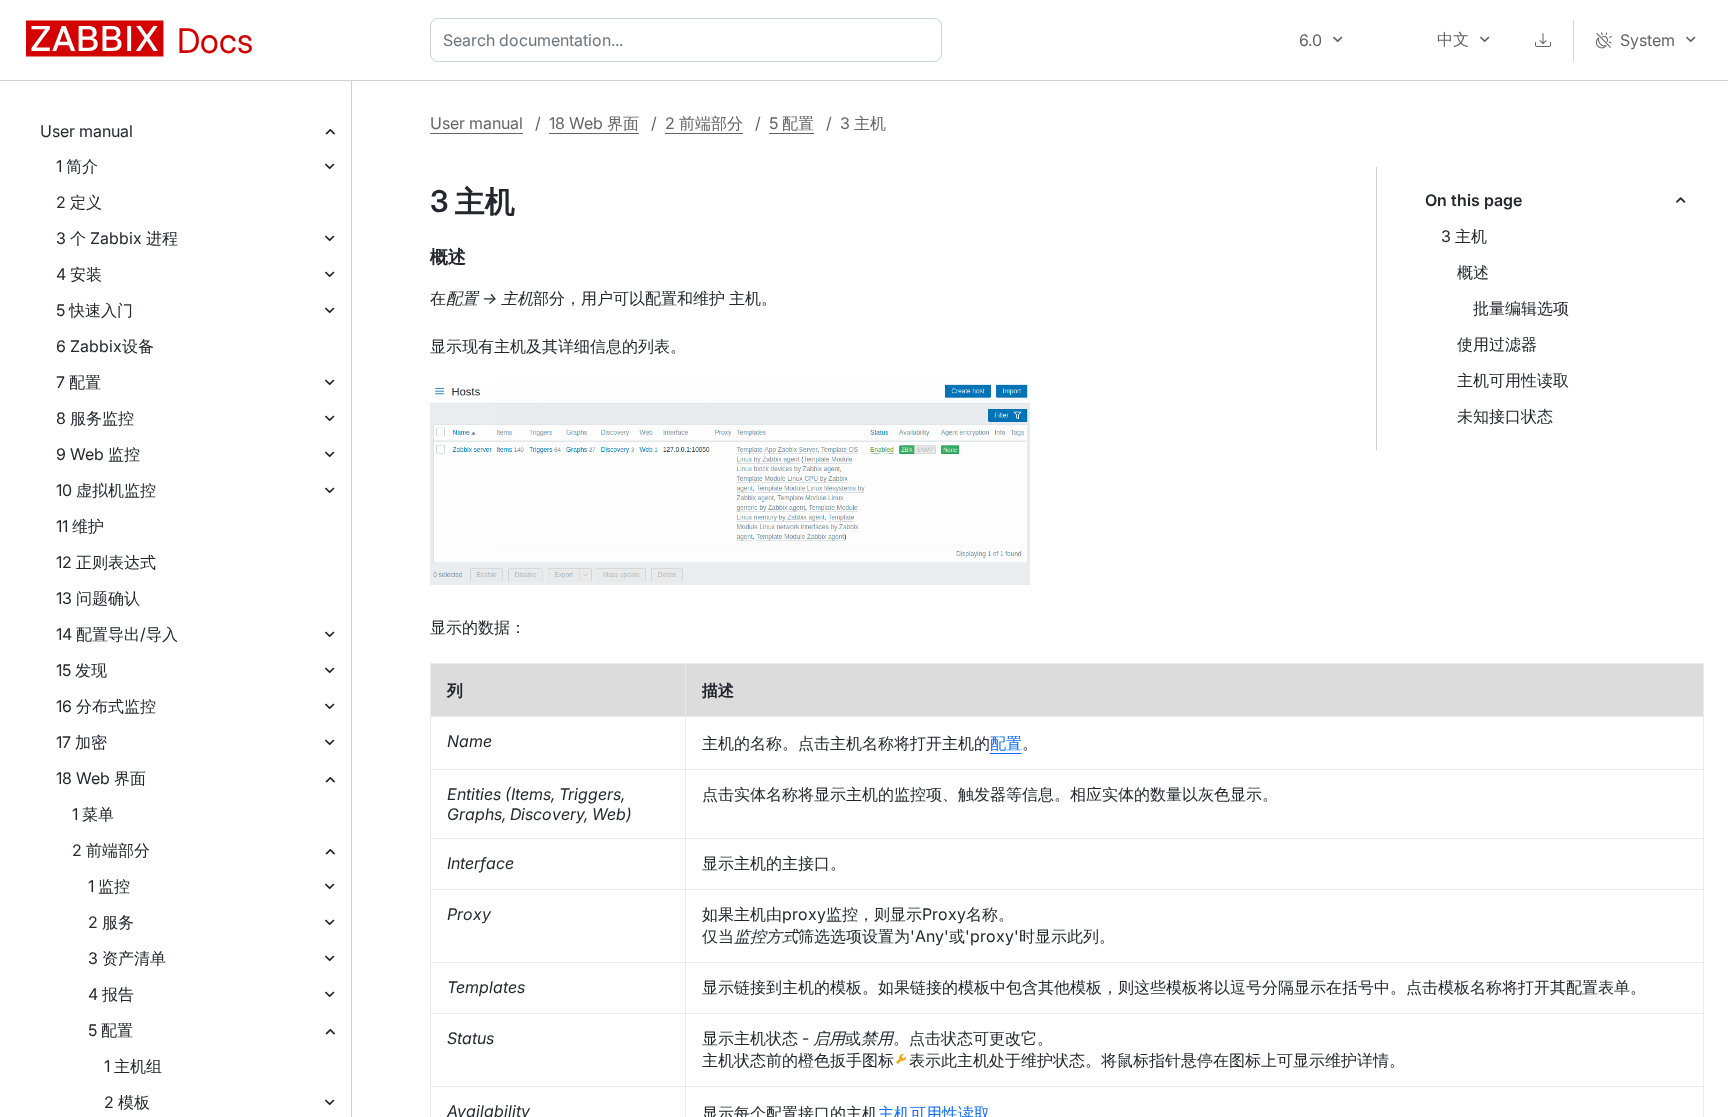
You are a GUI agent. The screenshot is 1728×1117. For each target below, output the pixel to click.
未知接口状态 (1505, 416)
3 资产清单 (127, 958)
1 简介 (77, 166)
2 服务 (111, 922)
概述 (1473, 272)
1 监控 (109, 886)
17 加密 (81, 742)
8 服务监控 (95, 418)
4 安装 (79, 274)
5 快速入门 (94, 310)
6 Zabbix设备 (105, 346)
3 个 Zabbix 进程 (117, 238)
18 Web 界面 (101, 778)
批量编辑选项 (1521, 308)
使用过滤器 (1497, 344)
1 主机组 (133, 1066)
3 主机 (1464, 236)
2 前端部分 (111, 850)
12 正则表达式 (106, 562)
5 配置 (110, 1030)
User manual (86, 131)
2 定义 (79, 202)
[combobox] (690, 40)
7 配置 (78, 382)
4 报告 (111, 994)
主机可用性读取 (1513, 380)
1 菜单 (93, 814)
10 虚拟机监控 (106, 490)
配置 (1006, 743)
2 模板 (127, 1102)
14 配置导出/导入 (117, 634)
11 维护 (80, 526)
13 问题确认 (98, 598)
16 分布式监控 (106, 706)
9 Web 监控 (98, 454)
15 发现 (81, 670)
